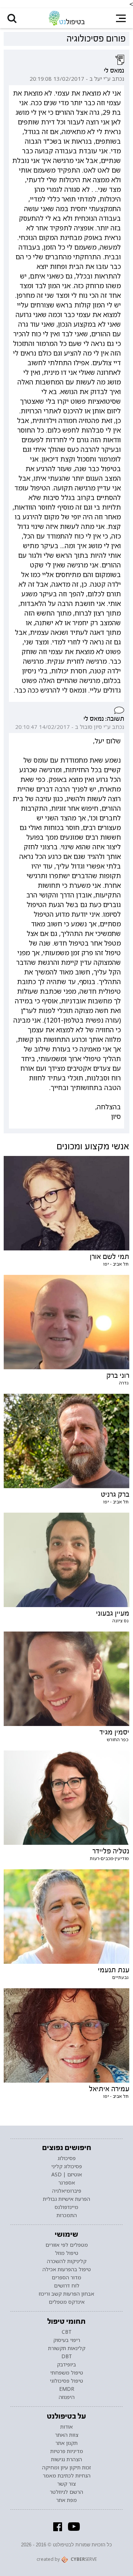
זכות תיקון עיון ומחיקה (66, 2467)
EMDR (67, 2389)
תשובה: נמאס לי (104, 719)
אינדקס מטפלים (67, 2302)
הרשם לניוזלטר (66, 2492)
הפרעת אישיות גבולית (66, 2199)
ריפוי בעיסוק (67, 2340)
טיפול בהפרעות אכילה (67, 2269)
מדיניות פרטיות (67, 2451)
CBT (67, 2332)
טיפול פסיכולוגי (66, 2381)
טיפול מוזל (67, 2253)
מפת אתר (66, 2500)
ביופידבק (66, 2365)
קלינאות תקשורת (67, 2348)
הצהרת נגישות (66, 2459)
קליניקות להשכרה (67, 2261)
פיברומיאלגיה (67, 2191)
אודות (66, 2427)
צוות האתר (67, 2435)
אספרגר (67, 2183)
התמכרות (67, 2215)
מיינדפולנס (66, 2207)
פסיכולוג (67, 2158)
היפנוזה (67, 2397)
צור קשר (66, 2484)
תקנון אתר (66, 2443)
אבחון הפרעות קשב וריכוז (66, 2294)
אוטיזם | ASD (67, 2175)
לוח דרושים (67, 2286)
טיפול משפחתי (67, 2373)
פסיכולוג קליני (67, 2166)
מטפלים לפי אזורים (67, 2245)
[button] (12, 18)
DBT (67, 2356)
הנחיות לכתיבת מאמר (67, 2476)
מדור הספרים (66, 2277)
